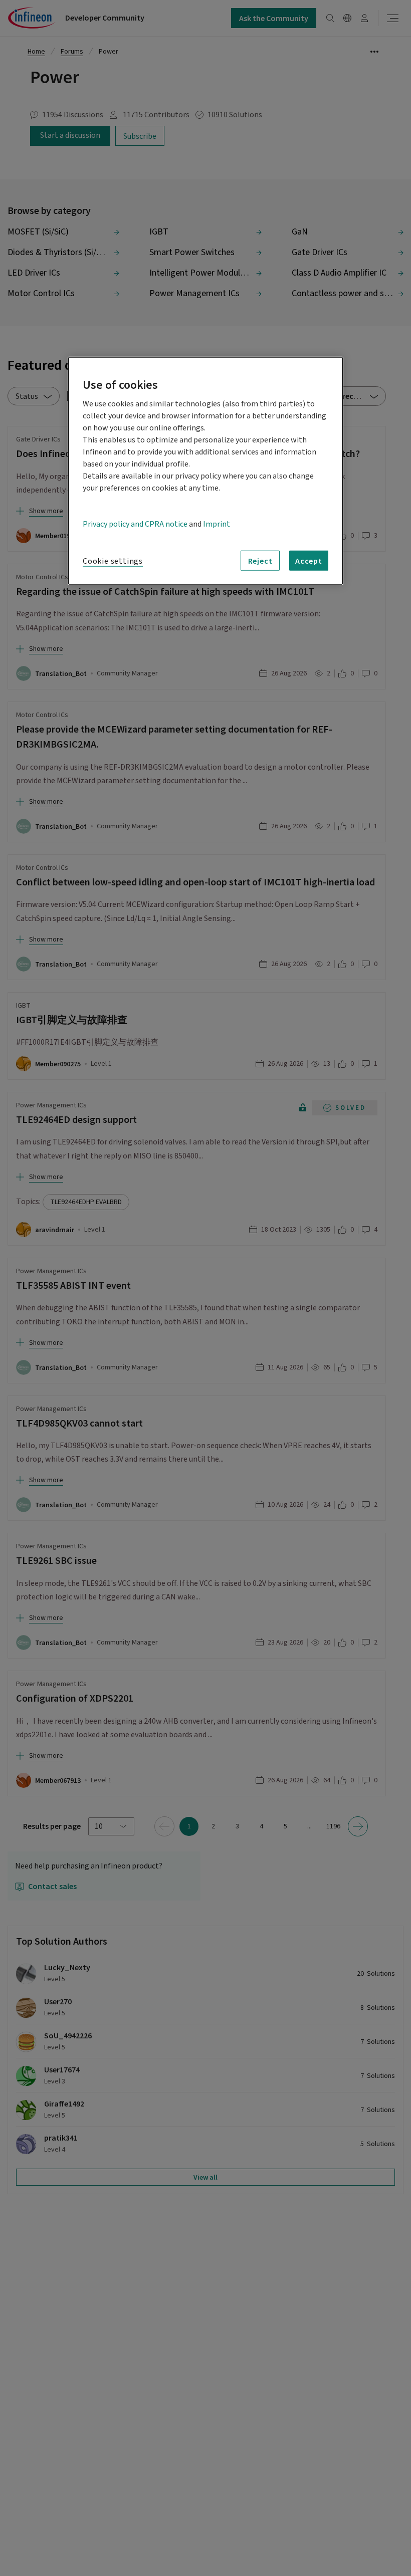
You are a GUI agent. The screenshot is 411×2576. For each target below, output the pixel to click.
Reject (260, 561)
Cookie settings (113, 561)
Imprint (217, 524)
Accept (309, 561)
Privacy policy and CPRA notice (135, 524)
